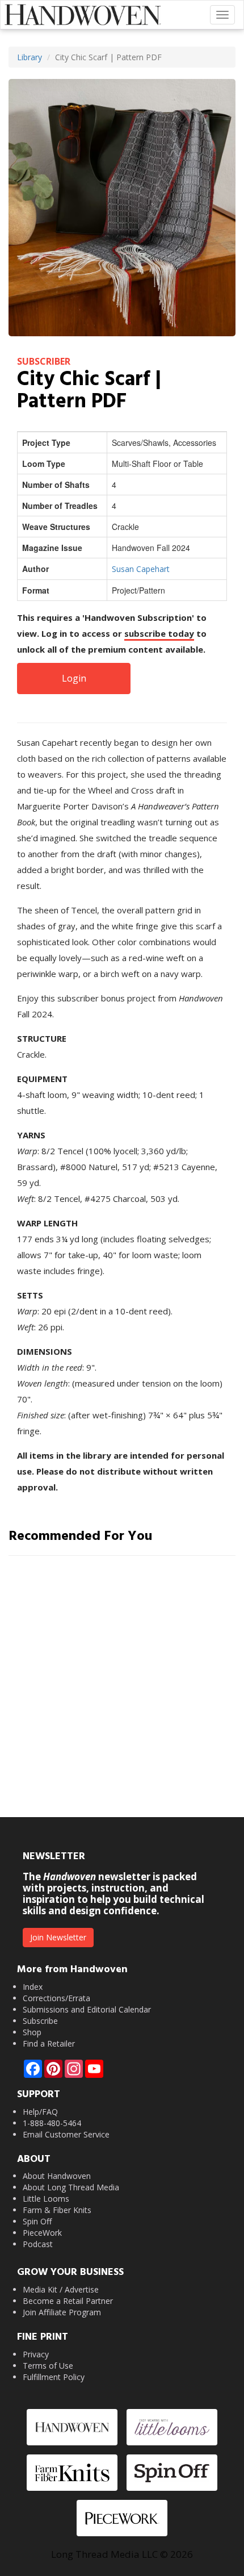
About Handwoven (57, 2176)
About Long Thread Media (71, 2187)
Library (30, 57)
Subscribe (40, 2021)
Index (33, 1987)
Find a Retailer (49, 2043)
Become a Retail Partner (68, 2301)
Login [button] (74, 678)
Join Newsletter (58, 1937)
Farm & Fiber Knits (57, 2210)
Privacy (36, 2354)
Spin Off (37, 2221)
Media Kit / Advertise (61, 2289)
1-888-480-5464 (52, 2123)
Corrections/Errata (56, 1998)
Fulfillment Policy (54, 2377)
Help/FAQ (40, 2112)
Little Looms (46, 2199)
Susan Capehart (141, 569)
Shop (32, 2032)
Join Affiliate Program (62, 2312)
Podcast (38, 2244)
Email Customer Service (66, 2134)
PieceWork (42, 2233)
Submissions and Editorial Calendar (87, 2009)
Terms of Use (48, 2366)
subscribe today (159, 633)
